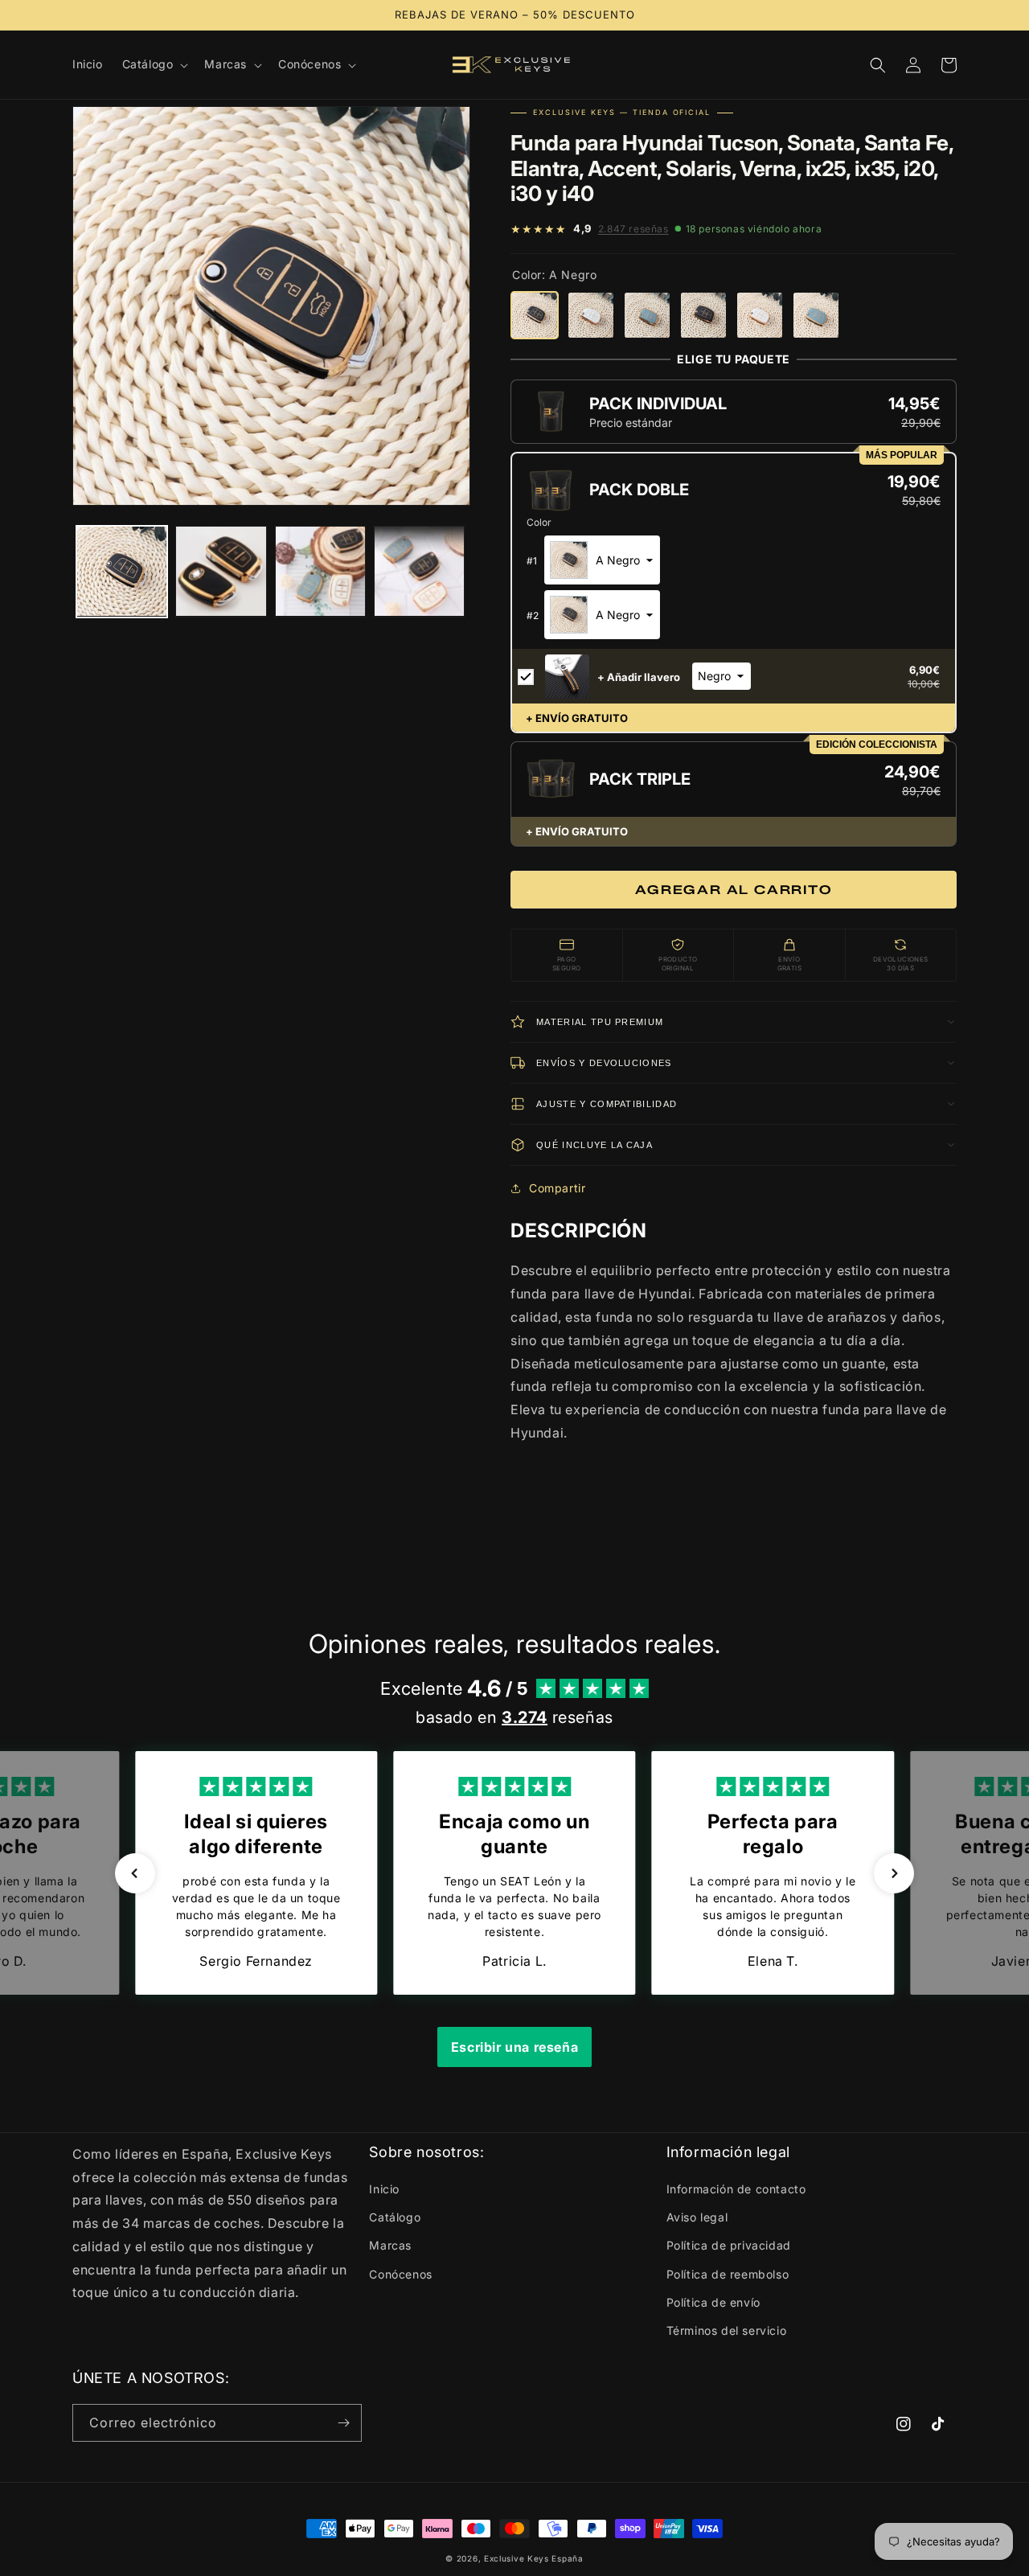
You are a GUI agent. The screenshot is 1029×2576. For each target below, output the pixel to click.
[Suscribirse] (343, 2423)
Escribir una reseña (514, 2047)
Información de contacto (736, 2189)
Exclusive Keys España (534, 2558)
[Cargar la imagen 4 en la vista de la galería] (419, 571)
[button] (154, 64)
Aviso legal (697, 2217)
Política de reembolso (728, 2274)
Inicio (384, 2189)
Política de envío (713, 2302)
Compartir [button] (557, 1188)
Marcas (390, 2245)
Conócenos (400, 2274)
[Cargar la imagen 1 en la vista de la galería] (122, 571)
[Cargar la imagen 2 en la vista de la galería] (221, 571)
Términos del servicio (727, 2330)
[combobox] (602, 560)
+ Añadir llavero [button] (639, 677)
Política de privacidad (729, 2245)
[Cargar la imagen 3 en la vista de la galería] (320, 571)
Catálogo (395, 2217)
